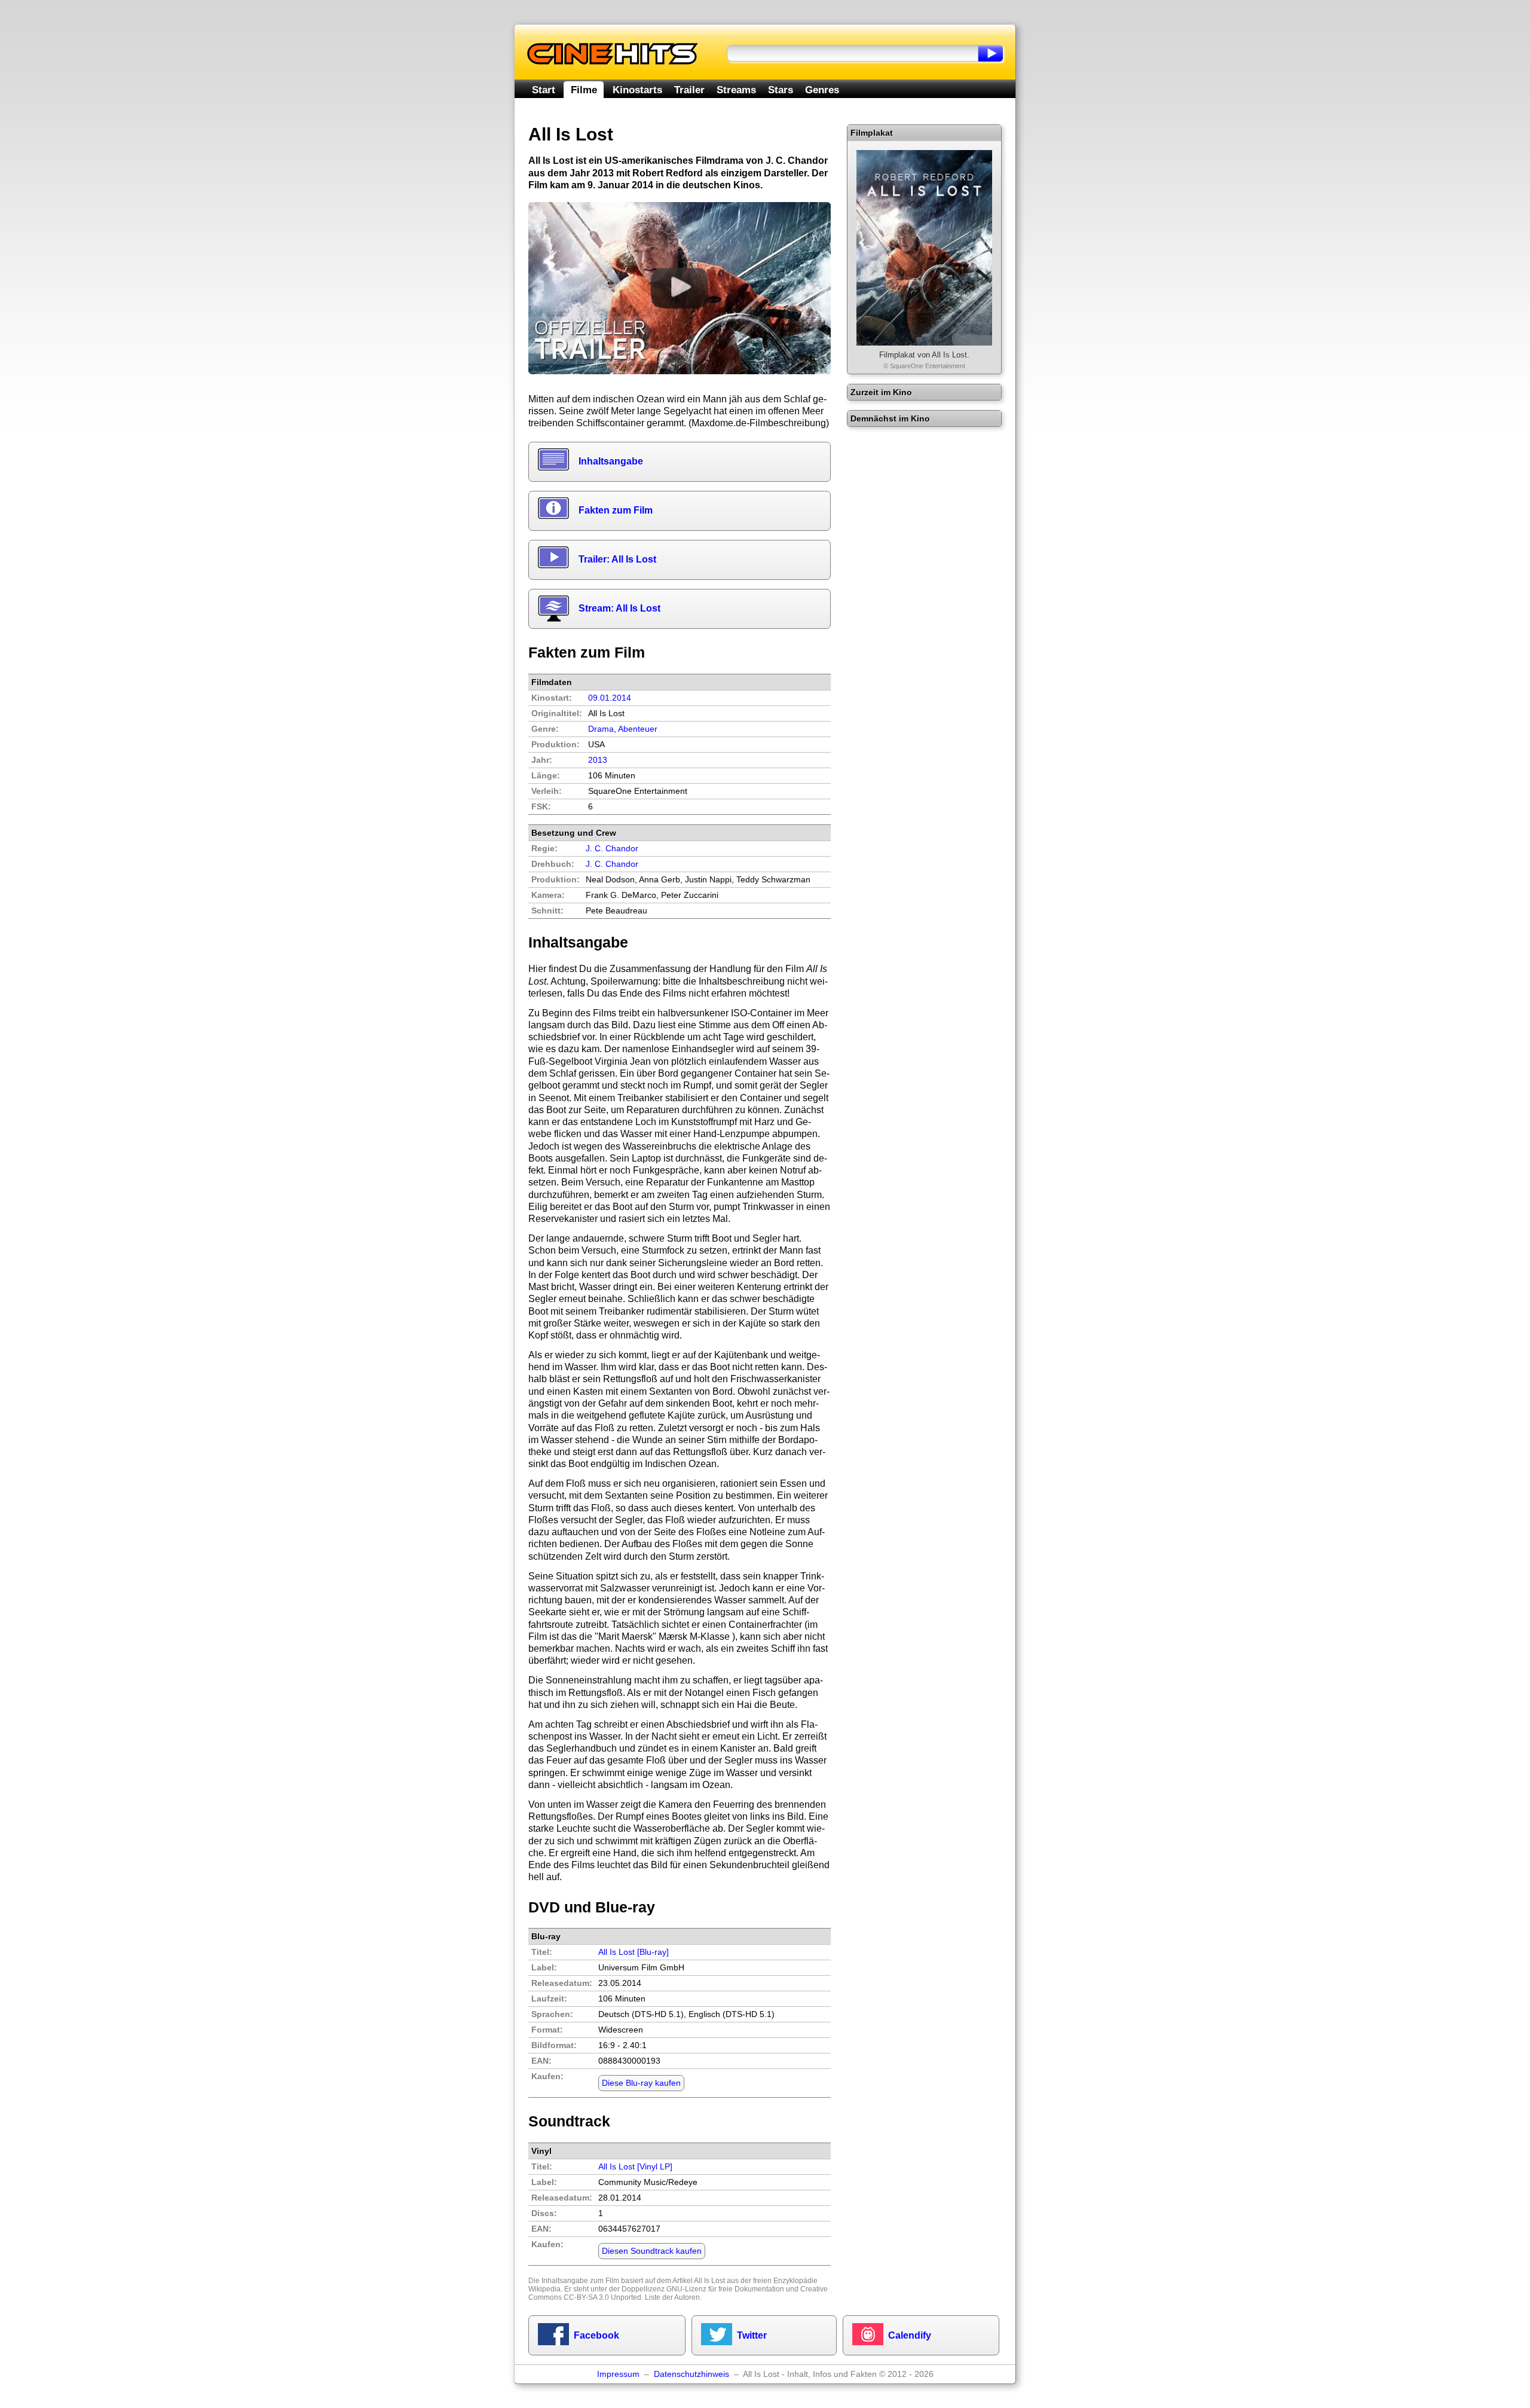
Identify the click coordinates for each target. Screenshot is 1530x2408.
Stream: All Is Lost (619, 608)
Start (544, 90)
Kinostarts (637, 90)
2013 (598, 760)
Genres (822, 90)
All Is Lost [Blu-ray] (634, 1952)
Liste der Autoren (672, 2297)
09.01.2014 (610, 698)
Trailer (689, 90)
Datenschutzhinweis (691, 2374)
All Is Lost (709, 2281)
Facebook (596, 2335)
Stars (781, 90)
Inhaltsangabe (611, 461)
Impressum (618, 2374)
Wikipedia (544, 2289)
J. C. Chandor (612, 864)
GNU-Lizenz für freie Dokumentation (725, 2289)
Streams (736, 90)
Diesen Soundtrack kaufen (652, 2251)
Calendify (910, 2335)
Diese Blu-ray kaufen (641, 2083)
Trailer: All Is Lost (617, 559)
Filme (584, 90)
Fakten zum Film (616, 510)
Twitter (752, 2335)
